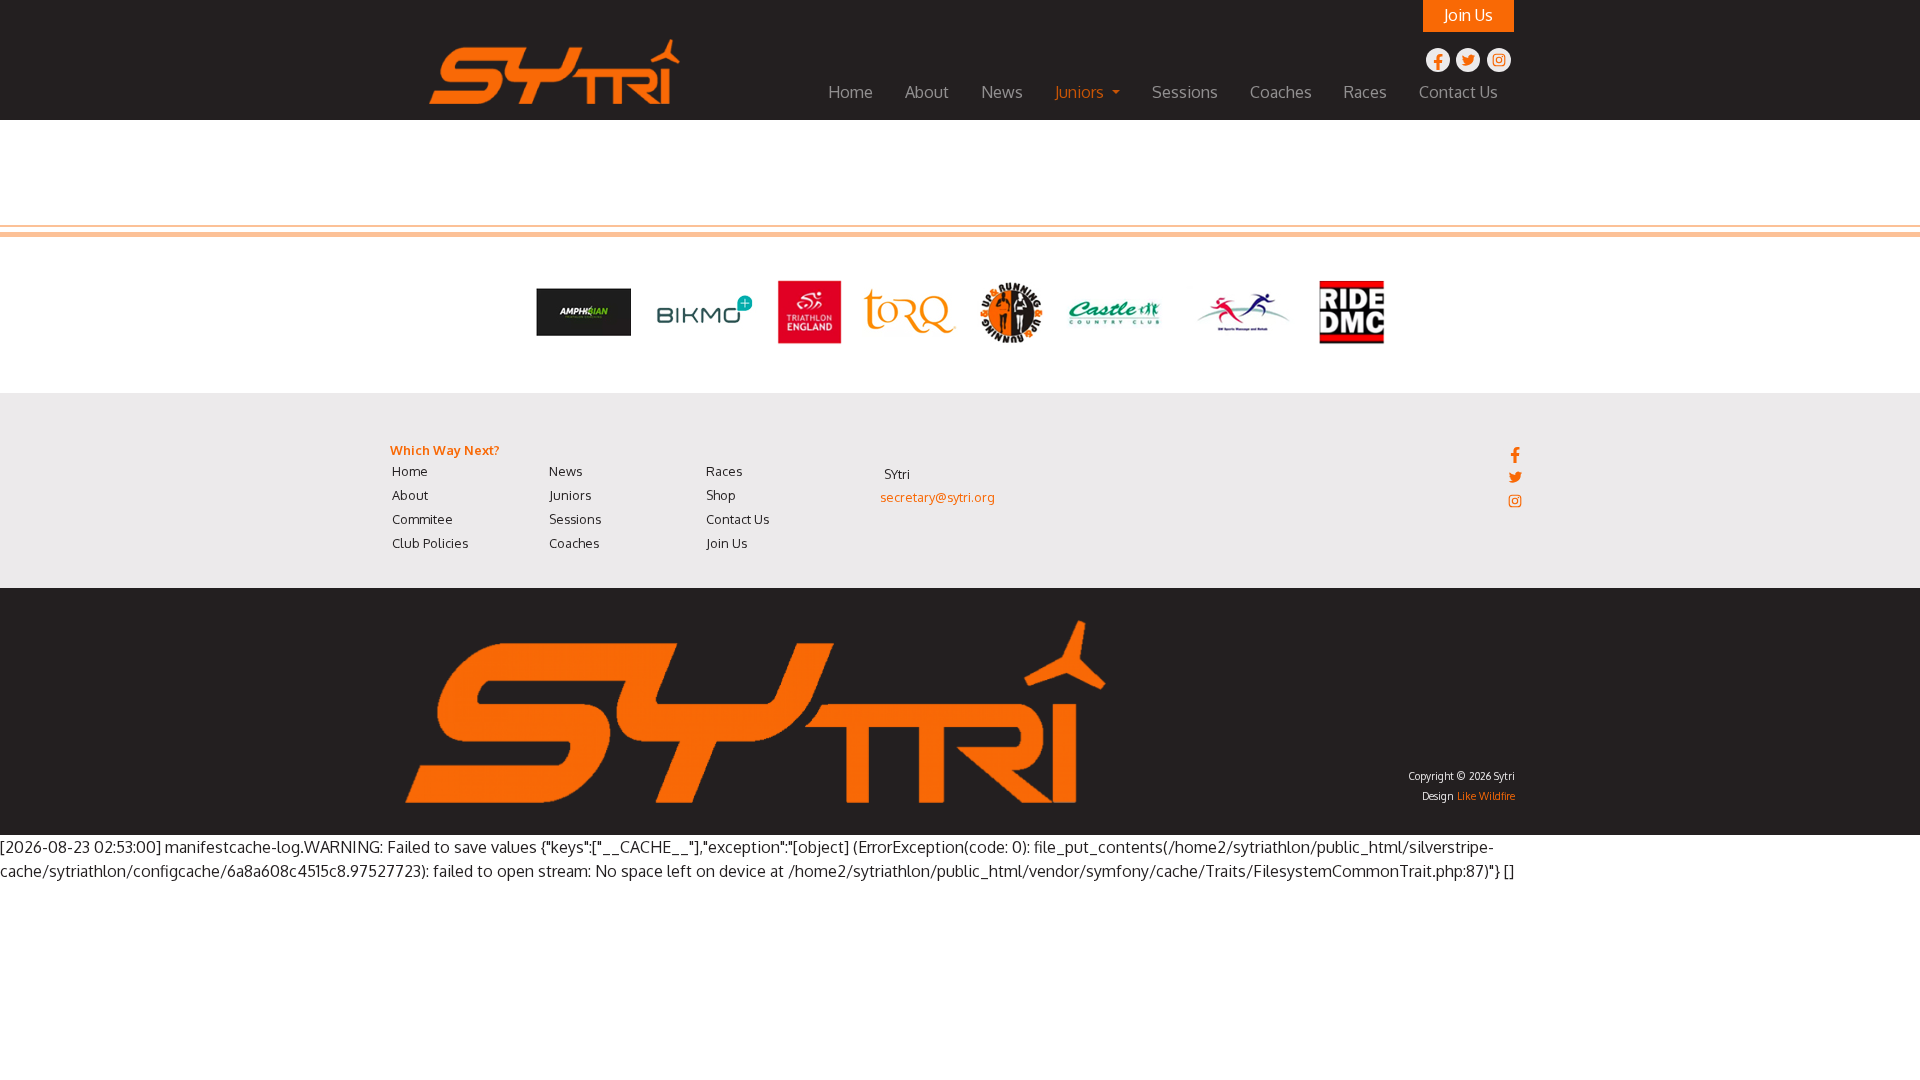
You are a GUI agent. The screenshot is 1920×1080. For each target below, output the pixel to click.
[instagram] (1499, 60)
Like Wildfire (1486, 795)
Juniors (570, 495)
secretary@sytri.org (937, 497)
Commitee (422, 519)
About (927, 92)
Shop (721, 495)
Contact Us (1458, 92)
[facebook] (1438, 60)
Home (850, 92)
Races (1365, 92)
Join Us (726, 543)
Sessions (1185, 92)
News (1002, 92)
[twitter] (1468, 60)
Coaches (1281, 92)
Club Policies (430, 543)
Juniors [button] (1081, 92)
